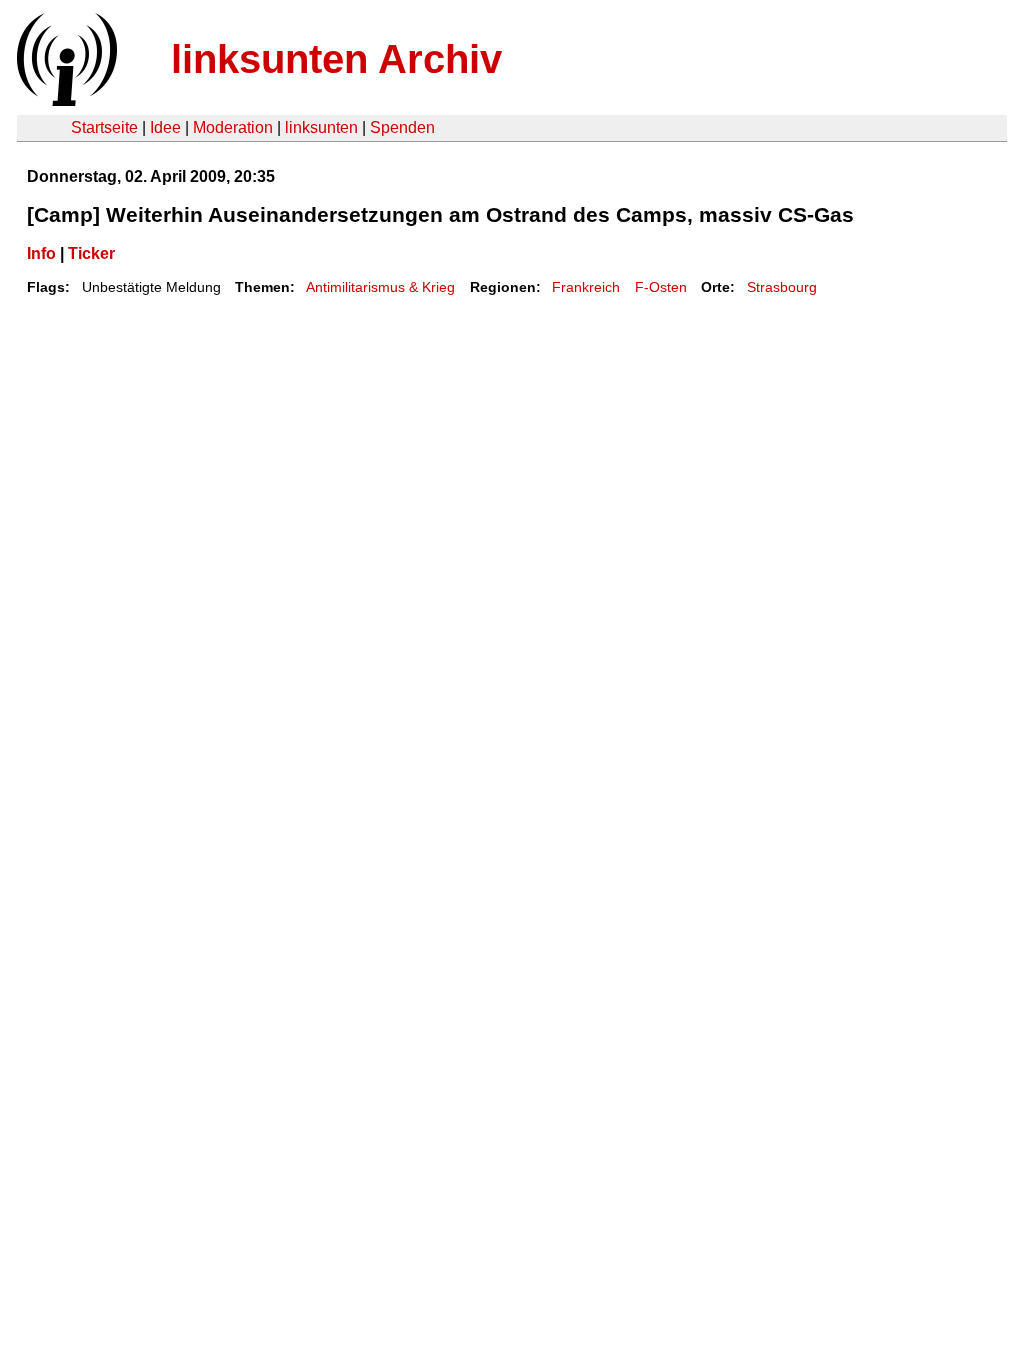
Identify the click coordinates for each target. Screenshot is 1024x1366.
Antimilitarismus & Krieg (380, 287)
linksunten (321, 127)
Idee (165, 127)
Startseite (104, 127)
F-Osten (661, 287)
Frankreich (586, 287)
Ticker (91, 253)
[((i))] (65, 100)
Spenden (402, 127)
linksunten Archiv (336, 59)
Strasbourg (782, 287)
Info (41, 253)
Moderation (233, 127)
